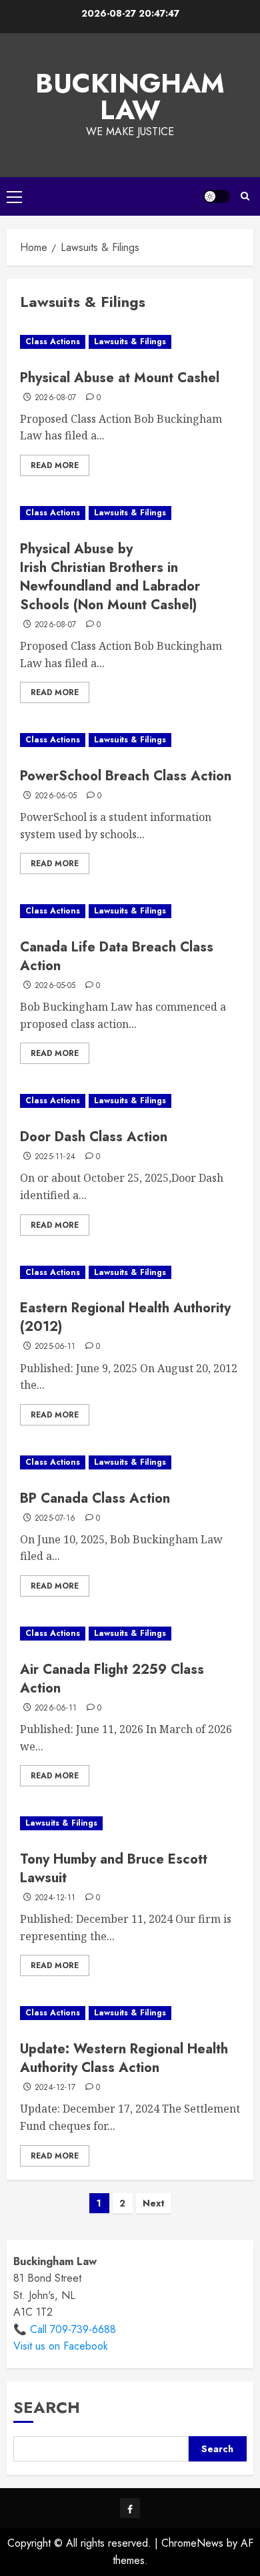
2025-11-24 (55, 1157)
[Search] (245, 196)
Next (154, 2203)
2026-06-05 (56, 796)
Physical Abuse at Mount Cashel (120, 378)
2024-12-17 (55, 2088)
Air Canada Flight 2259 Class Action (112, 1679)
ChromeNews (192, 2543)
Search (47, 2407)
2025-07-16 (55, 1519)
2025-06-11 (55, 1347)
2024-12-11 (55, 1898)
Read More (55, 465)
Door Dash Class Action (94, 1137)
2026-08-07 (56, 398)
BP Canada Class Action (95, 1498)
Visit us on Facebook (61, 2346)
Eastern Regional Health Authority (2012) (125, 1317)
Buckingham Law (130, 97)
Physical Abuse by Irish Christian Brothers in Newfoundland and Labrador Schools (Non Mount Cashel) (110, 577)
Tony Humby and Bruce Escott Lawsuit (114, 1869)
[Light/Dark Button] (217, 196)
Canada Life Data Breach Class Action (117, 956)
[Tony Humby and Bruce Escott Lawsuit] (130, 1823)
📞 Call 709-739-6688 (65, 2329)
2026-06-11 (56, 1708)
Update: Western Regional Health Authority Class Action (124, 2058)
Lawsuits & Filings (130, 342)
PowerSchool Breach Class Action (126, 776)
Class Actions (53, 342)
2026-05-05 (55, 986)
